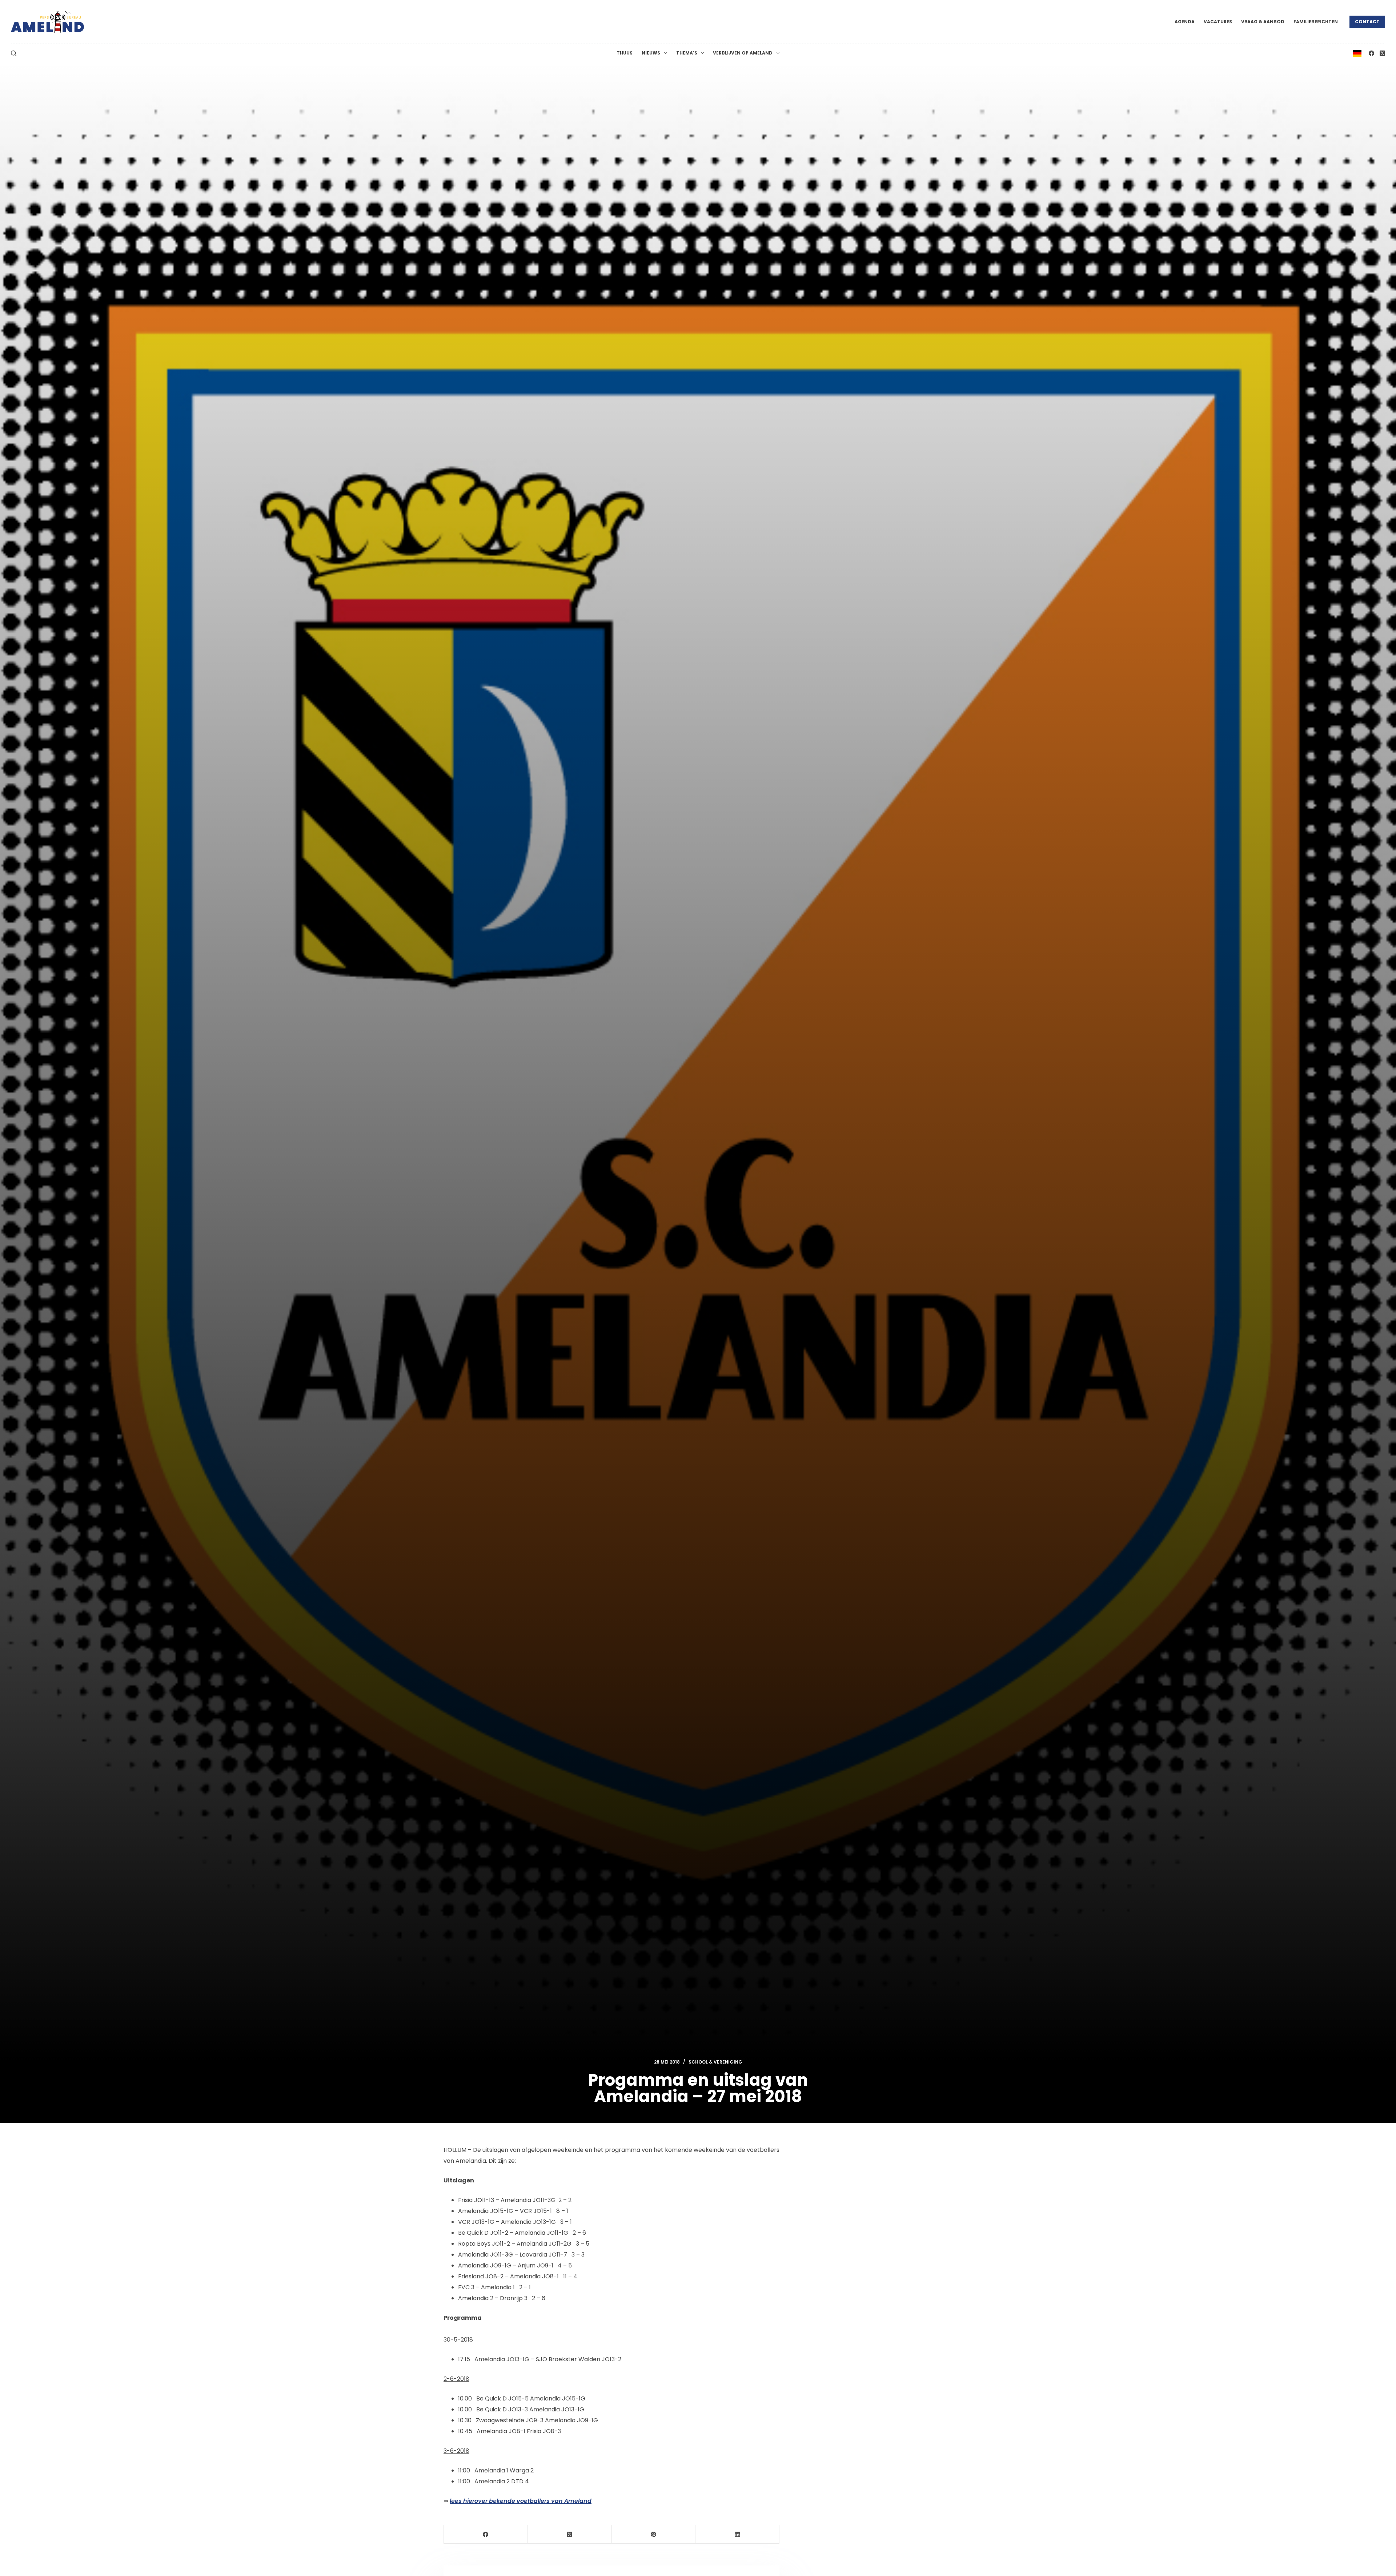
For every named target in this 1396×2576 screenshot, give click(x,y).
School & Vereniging (715, 2062)
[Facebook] (1371, 53)
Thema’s (687, 53)
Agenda (1185, 22)
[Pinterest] (654, 2534)
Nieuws (651, 53)
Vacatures (1218, 22)
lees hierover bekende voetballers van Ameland (521, 2501)
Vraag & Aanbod (1263, 22)
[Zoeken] (14, 53)
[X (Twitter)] (1382, 53)
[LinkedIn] (737, 2534)
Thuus (625, 53)
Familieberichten (1316, 22)
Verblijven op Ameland (743, 53)
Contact (1367, 22)
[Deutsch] (1357, 53)
